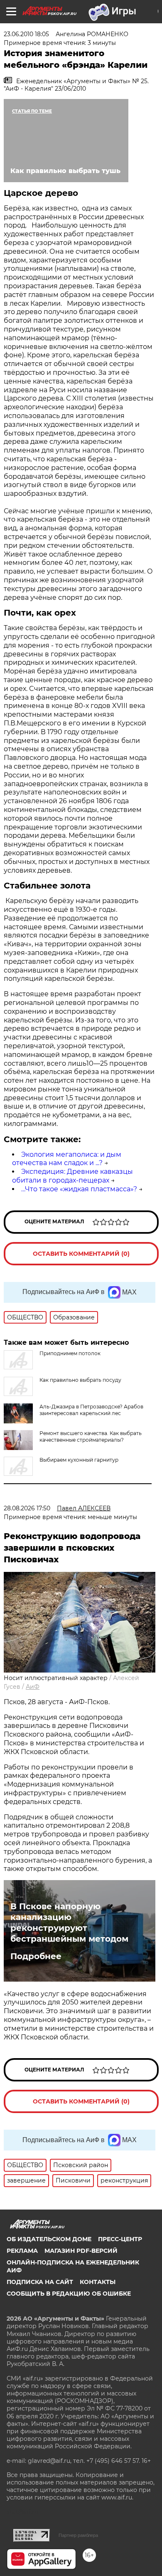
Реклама (22, 2251)
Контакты (98, 2282)
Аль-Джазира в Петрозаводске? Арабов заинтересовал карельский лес (91, 1410)
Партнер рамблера (78, 2535)
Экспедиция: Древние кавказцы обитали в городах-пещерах (72, 1176)
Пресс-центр (120, 2239)
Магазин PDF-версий (81, 2251)
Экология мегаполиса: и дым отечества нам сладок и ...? (67, 1159)
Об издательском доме (49, 2239)
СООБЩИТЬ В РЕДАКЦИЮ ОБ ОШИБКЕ (69, 2294)
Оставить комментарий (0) (81, 1254)
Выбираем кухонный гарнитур (79, 1460)
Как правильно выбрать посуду (80, 1380)
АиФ (33, 1687)
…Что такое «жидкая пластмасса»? (79, 1189)
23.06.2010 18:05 (26, 34)
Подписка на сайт (40, 2282)
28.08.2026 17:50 (27, 1508)
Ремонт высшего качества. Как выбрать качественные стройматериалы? (91, 1436)
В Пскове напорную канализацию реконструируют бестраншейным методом (69, 1923)
